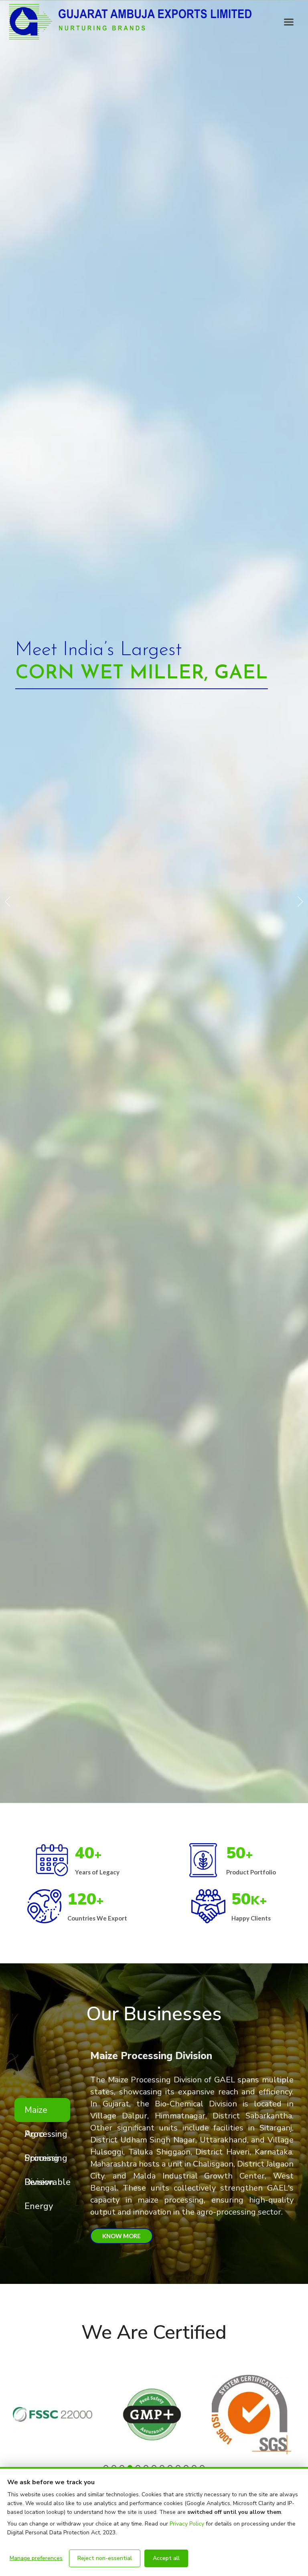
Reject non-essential (105, 2558)
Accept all (166, 2558)
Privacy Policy (187, 2524)
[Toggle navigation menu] (289, 22)
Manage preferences (36, 2558)
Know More (122, 2236)
